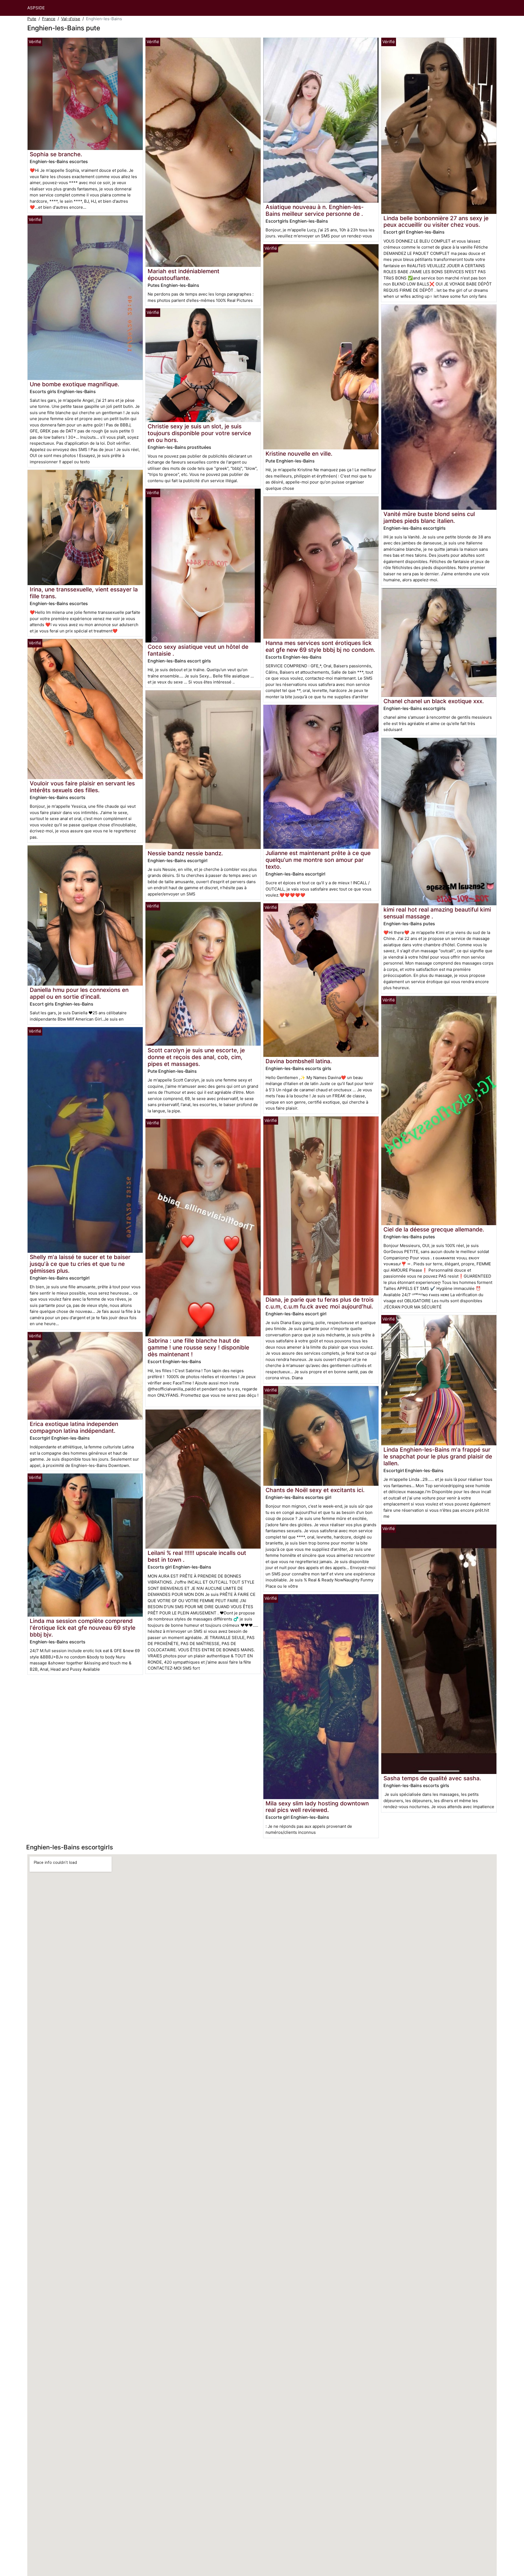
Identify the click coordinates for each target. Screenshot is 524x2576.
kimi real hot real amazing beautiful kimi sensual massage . (437, 913)
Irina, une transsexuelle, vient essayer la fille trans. (84, 593)
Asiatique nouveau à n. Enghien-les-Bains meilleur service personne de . (315, 210)
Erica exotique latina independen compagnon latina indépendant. (74, 1427)
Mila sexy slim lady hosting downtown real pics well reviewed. (317, 1807)
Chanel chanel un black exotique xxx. (434, 701)
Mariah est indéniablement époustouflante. (184, 275)
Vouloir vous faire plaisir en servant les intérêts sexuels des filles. (82, 787)
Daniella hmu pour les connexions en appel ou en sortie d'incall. (79, 993)
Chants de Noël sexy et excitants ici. (315, 1490)
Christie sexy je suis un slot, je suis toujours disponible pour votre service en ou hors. (199, 433)
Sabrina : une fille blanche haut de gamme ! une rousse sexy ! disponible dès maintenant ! (198, 1347)
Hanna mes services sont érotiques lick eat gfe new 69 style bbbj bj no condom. (320, 646)
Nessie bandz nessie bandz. (185, 853)
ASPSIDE (36, 8)
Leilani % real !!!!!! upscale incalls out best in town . (197, 1556)
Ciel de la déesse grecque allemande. (434, 1229)
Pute (32, 19)
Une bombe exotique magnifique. (75, 384)
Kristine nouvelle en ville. (299, 454)
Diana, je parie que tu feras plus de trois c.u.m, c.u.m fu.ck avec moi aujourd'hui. (320, 1303)
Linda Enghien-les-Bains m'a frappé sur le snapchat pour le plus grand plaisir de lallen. (438, 1456)
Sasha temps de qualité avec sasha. (432, 1778)
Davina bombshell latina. (299, 1061)
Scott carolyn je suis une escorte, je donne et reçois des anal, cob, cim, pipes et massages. (196, 1057)
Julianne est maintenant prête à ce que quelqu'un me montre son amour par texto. (318, 860)
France (49, 19)
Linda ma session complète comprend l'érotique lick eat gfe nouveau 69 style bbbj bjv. (83, 1628)
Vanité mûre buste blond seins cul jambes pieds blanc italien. (429, 517)
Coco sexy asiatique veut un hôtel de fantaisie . (198, 650)
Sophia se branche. (56, 154)
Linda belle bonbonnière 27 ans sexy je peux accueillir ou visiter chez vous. (436, 222)
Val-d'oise (71, 19)
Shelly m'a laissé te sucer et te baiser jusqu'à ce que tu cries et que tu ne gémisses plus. (80, 1264)
